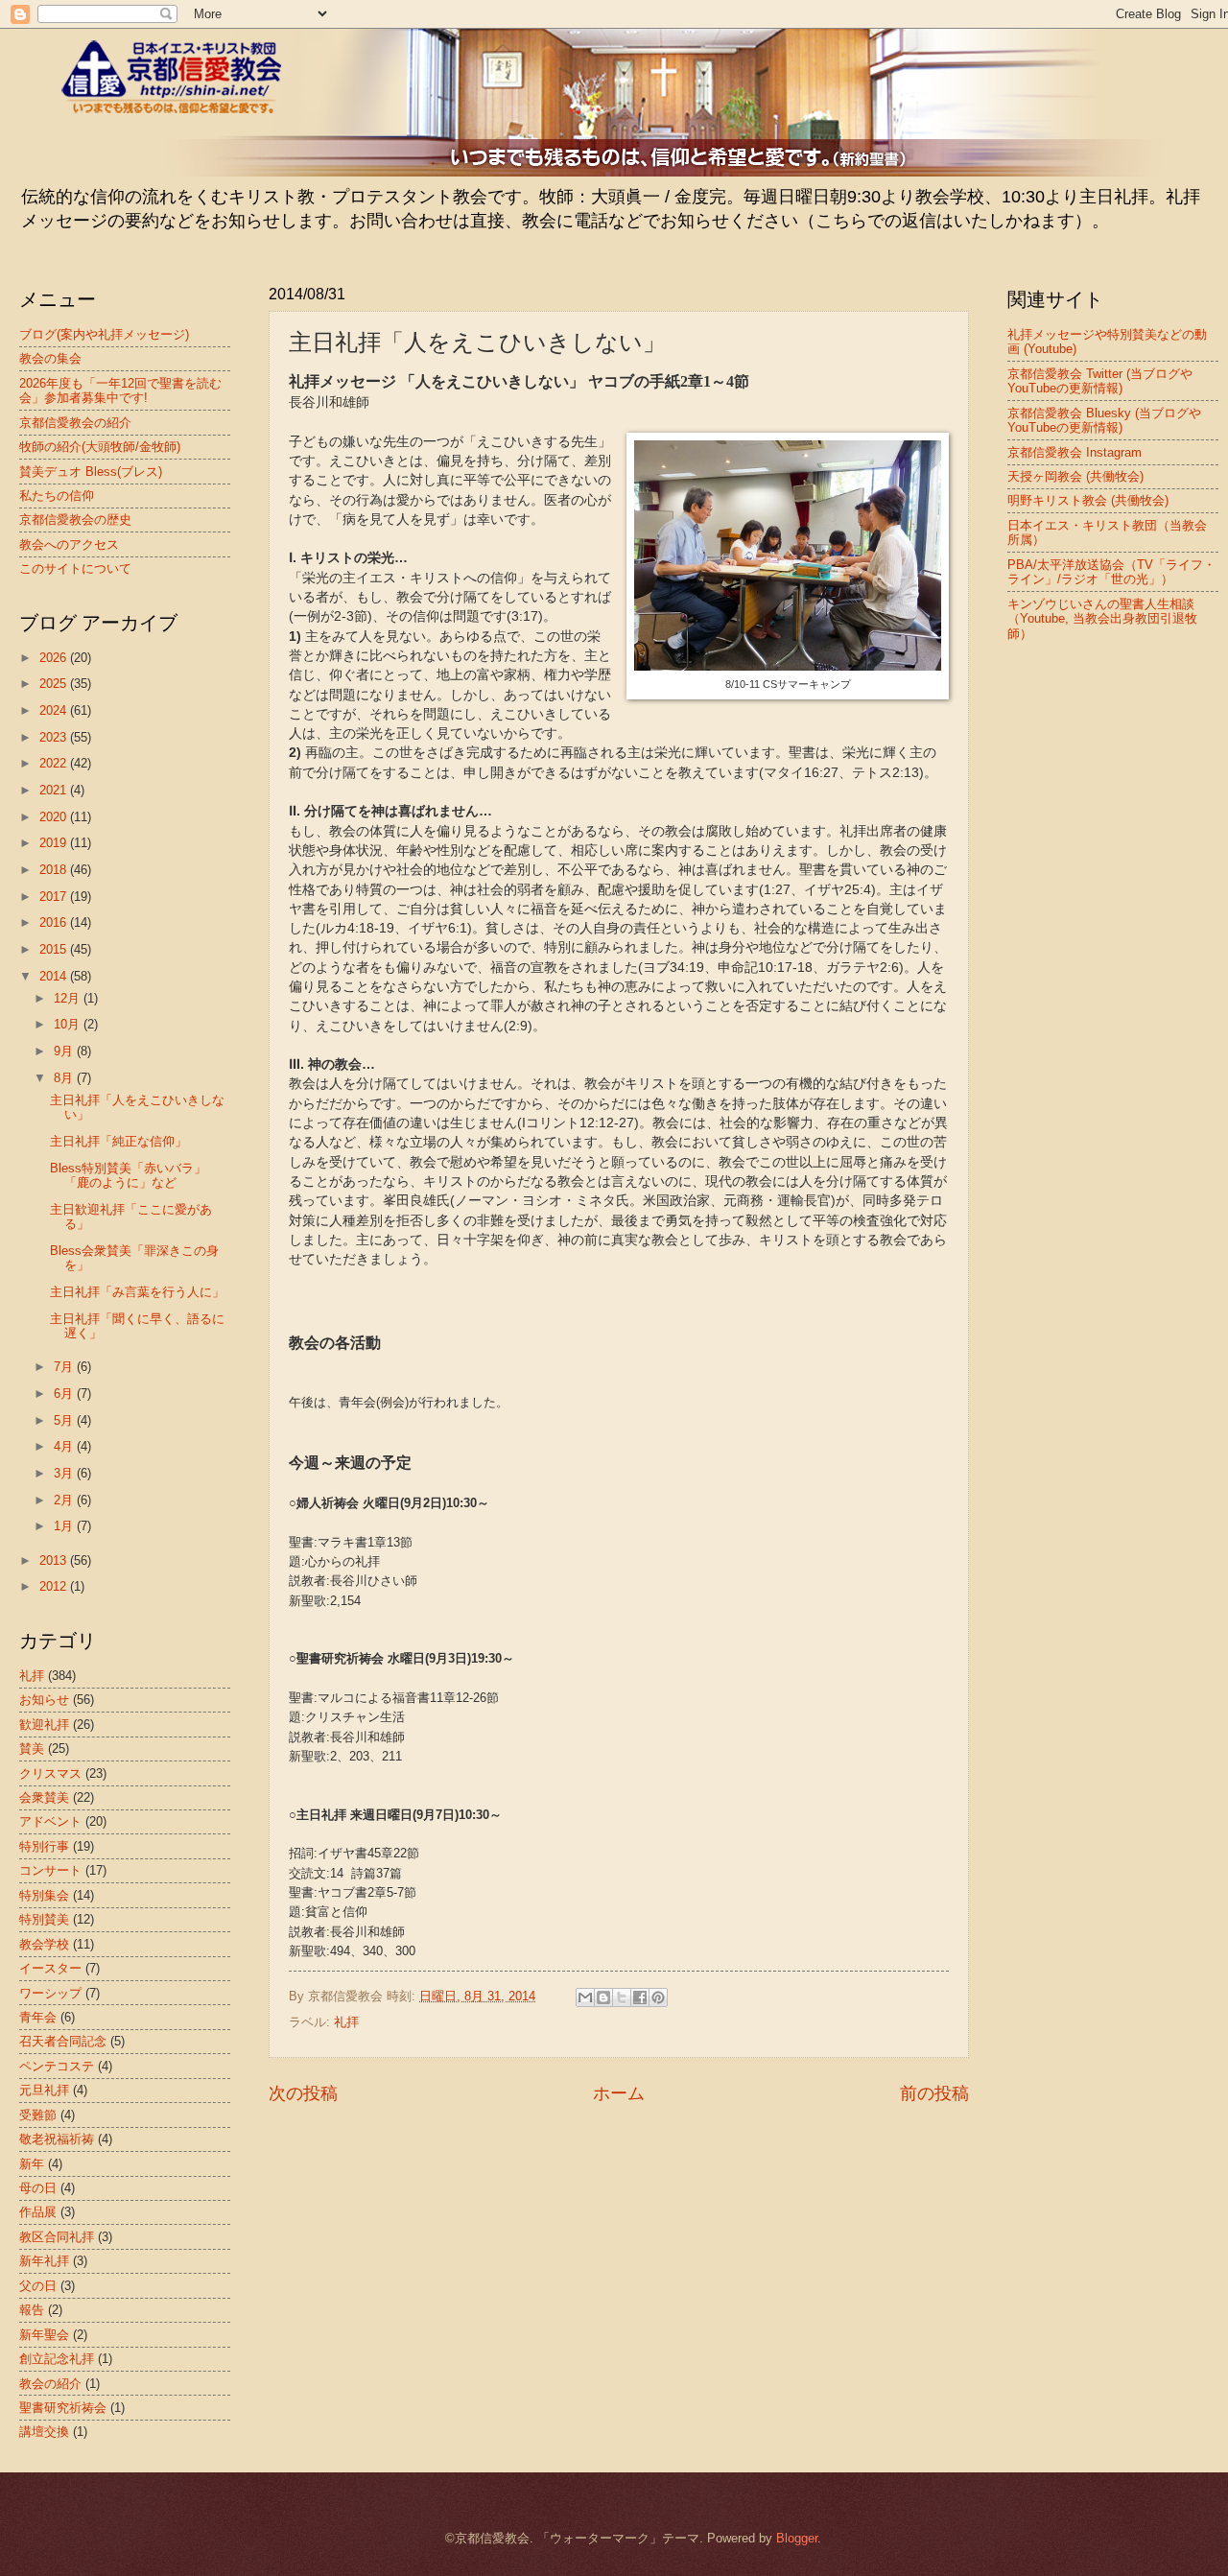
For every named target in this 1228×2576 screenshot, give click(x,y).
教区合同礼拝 (57, 2237)
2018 (55, 870)
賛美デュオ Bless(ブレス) (91, 472)
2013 (55, 1560)
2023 (55, 737)
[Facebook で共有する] (640, 1997)
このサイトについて (75, 568)
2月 (65, 1500)
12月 (69, 998)
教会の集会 (50, 358)
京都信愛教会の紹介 (75, 423)
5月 (65, 1420)
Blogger (797, 2538)
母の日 (38, 2188)
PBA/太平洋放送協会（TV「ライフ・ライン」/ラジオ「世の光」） (1111, 572)
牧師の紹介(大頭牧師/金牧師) (100, 447)
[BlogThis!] (603, 1997)
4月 (65, 1446)
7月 (65, 1367)
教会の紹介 (50, 2384)
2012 (55, 1586)
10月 (69, 1024)
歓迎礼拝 (44, 1725)
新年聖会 (44, 2335)
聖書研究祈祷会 (63, 2408)
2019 (55, 843)
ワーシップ (50, 1993)
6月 (65, 1394)
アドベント (50, 1821)
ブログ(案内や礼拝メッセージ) (104, 334)
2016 (55, 922)
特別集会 (44, 1895)
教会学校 (44, 1944)
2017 (55, 897)
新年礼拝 (44, 2261)
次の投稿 (303, 2093)
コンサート (50, 1870)
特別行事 (44, 1846)
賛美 (32, 1749)
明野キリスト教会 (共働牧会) (1088, 500)
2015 (55, 949)
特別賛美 (44, 1919)
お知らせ (44, 1700)
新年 (32, 2164)
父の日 (38, 2286)
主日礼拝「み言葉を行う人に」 (137, 1292)
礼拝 (346, 2022)
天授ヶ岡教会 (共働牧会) (1075, 476)
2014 (55, 976)
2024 (55, 710)
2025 (55, 684)
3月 (65, 1473)
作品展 (38, 2212)
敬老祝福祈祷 (57, 2139)
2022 (55, 763)
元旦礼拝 (44, 2090)
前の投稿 (934, 2093)
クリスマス (50, 1773)
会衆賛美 (44, 1797)
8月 (65, 1078)
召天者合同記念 (63, 2041)
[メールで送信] (585, 1997)
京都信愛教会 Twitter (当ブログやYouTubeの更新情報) (1100, 381)
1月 (65, 1526)
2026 (55, 658)
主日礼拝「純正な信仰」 (118, 1141)
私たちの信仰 (57, 496)
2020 (55, 817)
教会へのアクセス (69, 544)
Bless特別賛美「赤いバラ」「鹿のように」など (128, 1175)
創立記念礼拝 (57, 2359)
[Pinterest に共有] (658, 1997)
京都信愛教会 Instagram (1074, 452)
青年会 (38, 2017)
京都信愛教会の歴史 (75, 520)
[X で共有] (622, 1997)
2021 (55, 790)
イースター (50, 1968)
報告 (32, 2310)
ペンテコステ (57, 2066)
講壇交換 (44, 2432)
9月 (65, 1051)
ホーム (619, 2093)
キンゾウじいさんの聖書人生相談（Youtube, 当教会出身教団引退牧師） (1102, 619)
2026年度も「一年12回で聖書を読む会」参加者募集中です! (120, 390)
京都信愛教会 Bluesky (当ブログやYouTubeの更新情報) (1104, 420)
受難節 (38, 2115)
